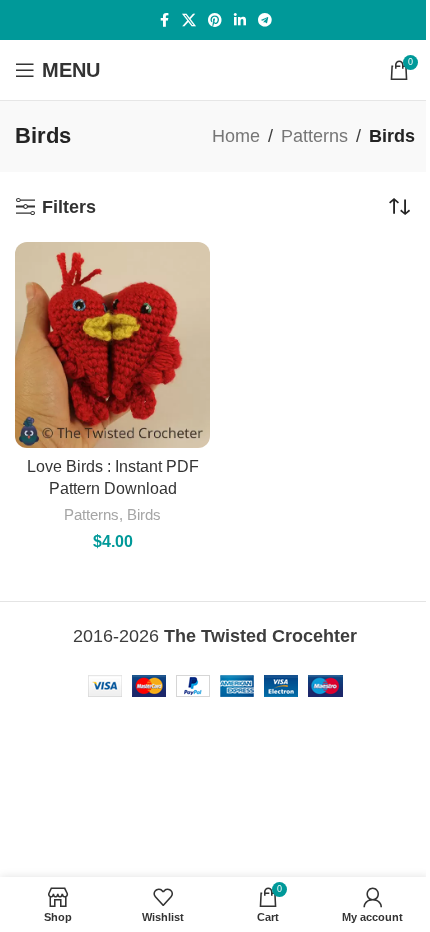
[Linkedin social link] (240, 20)
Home (236, 136)
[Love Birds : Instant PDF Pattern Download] (112, 345)
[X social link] (189, 20)
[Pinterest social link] (215, 20)
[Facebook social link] (164, 20)
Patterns (314, 136)
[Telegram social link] (265, 20)
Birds (144, 514)
